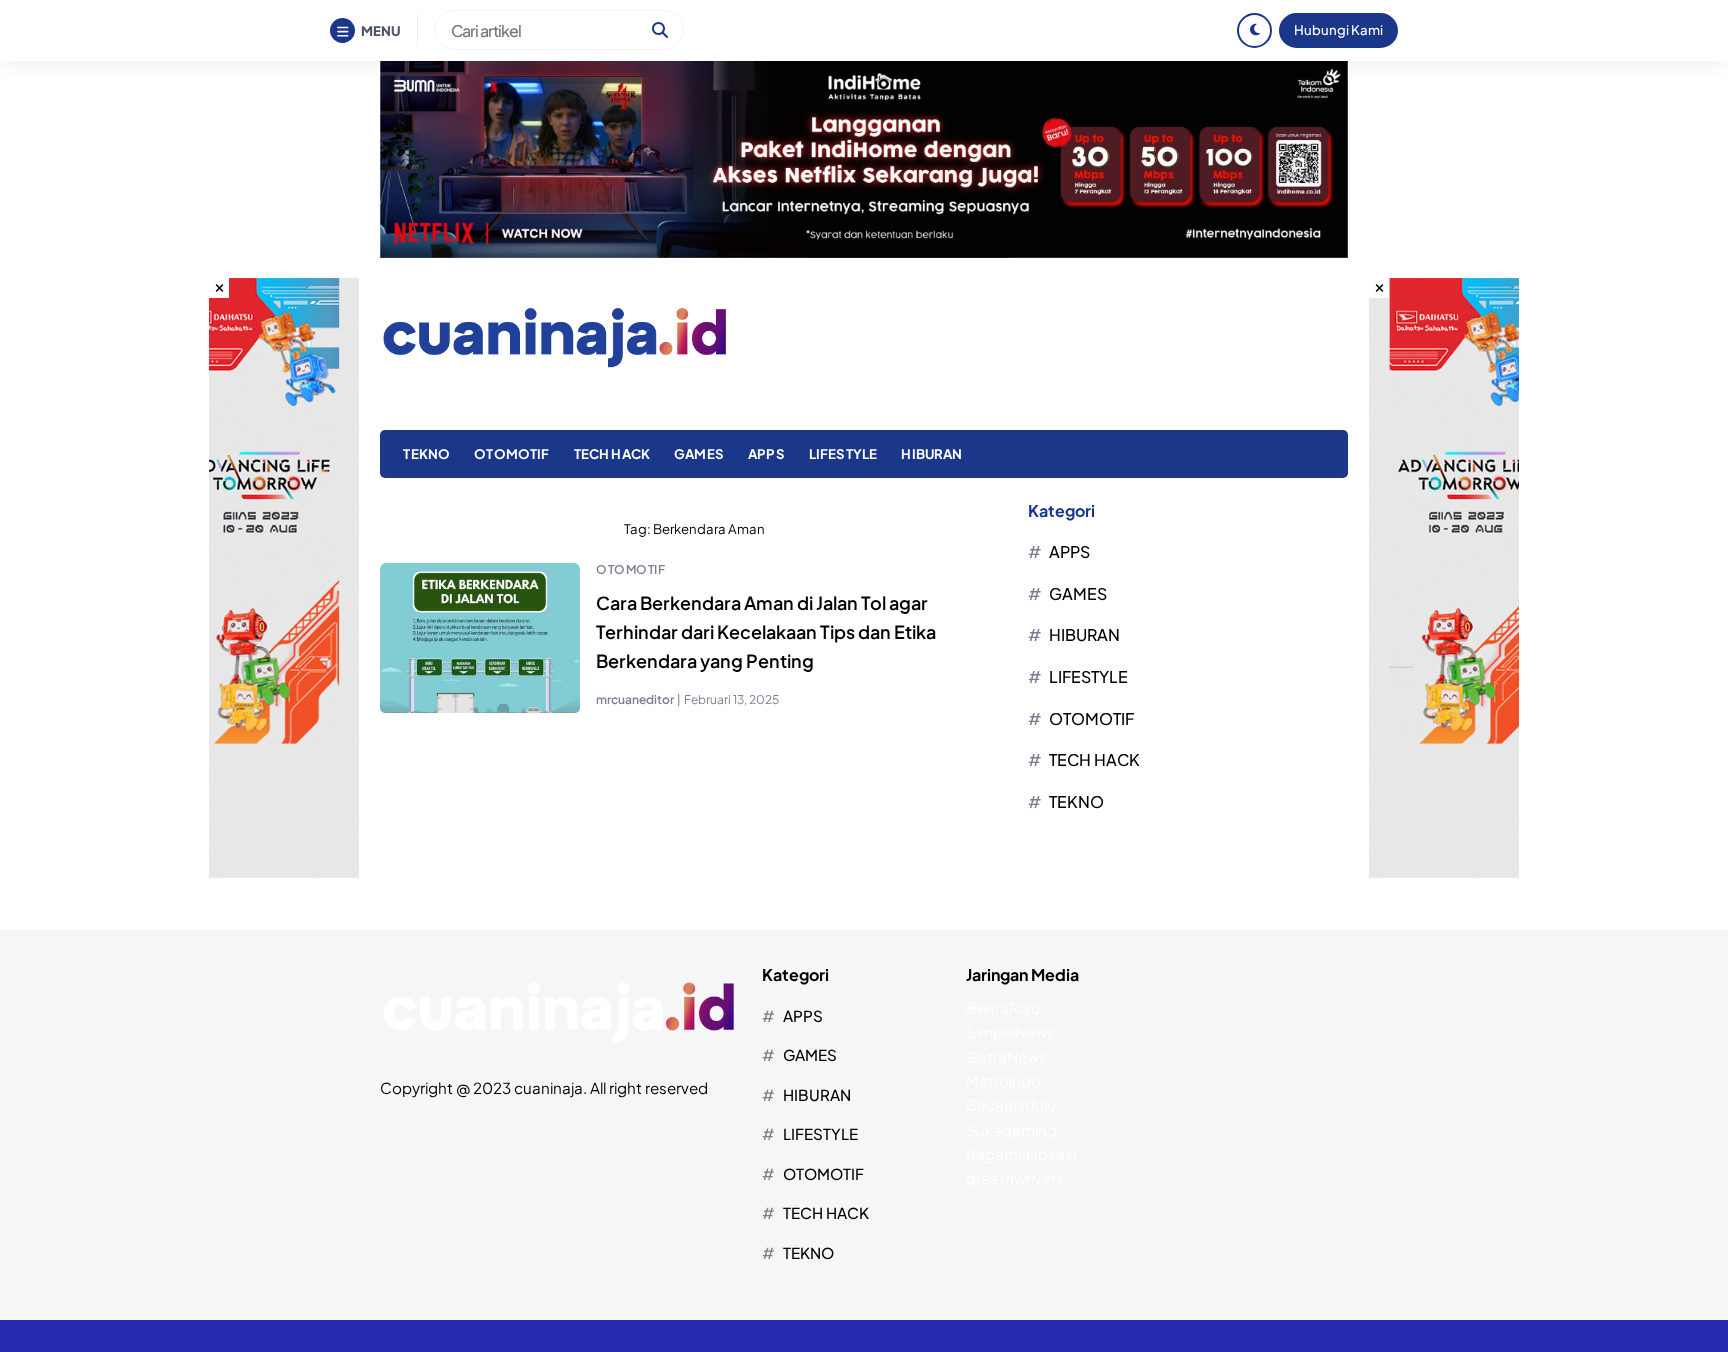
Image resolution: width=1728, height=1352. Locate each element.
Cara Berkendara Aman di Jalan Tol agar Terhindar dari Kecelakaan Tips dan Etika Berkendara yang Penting (766, 631)
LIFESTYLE (843, 453)
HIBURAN (931, 453)
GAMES (699, 453)
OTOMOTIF (511, 453)
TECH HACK (612, 453)
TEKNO (426, 453)
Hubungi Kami (1338, 29)
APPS (766, 453)
